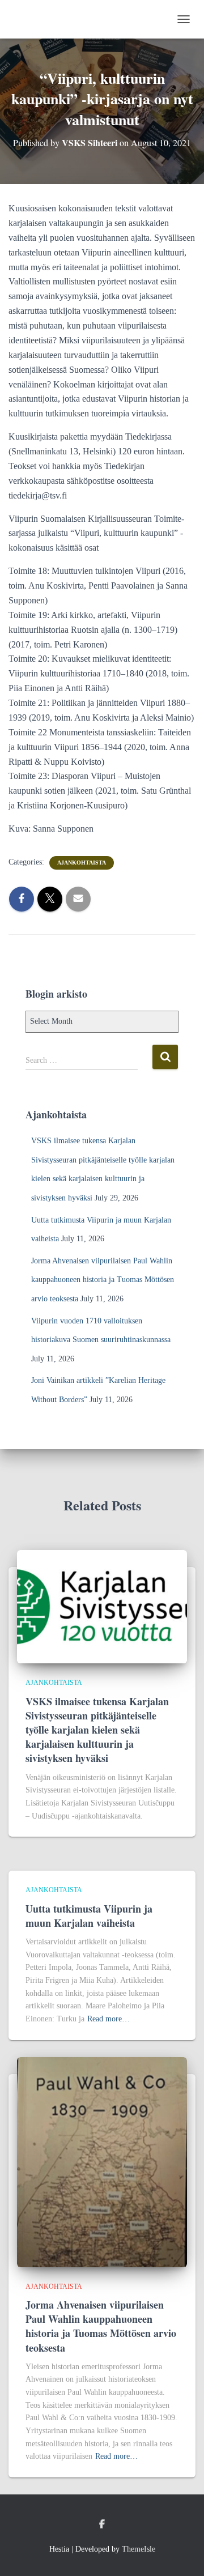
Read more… (109, 2019)
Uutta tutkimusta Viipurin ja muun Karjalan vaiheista (89, 1916)
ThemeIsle (139, 2549)
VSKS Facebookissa (102, 2524)
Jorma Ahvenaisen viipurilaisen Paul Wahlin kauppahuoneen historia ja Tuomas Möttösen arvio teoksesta (103, 1280)
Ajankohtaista (82, 863)
